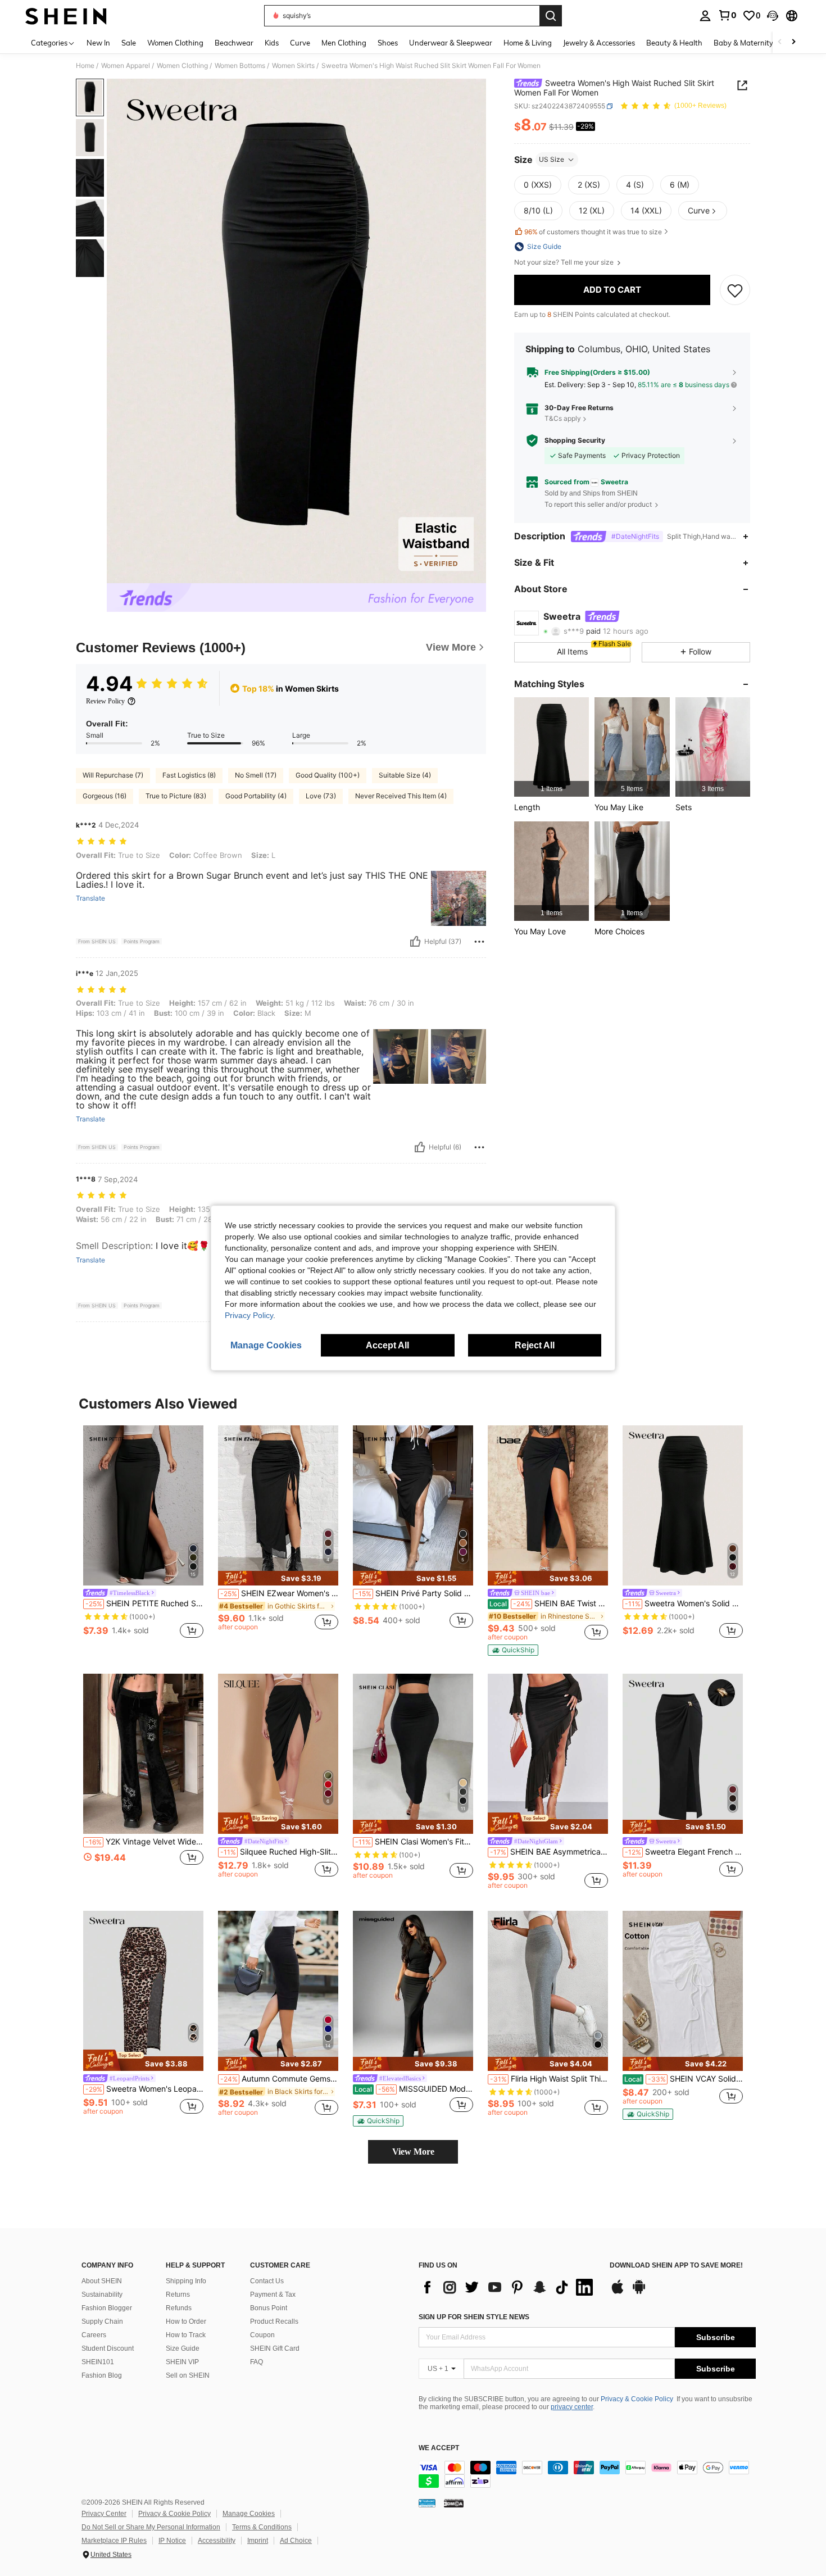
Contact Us (267, 2281)
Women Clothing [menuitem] (175, 43)
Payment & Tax (273, 2295)
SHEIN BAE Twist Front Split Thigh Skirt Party (549, 1603)
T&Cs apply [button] (563, 418)
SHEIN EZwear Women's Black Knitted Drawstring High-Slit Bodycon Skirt (279, 1593)
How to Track (186, 2335)
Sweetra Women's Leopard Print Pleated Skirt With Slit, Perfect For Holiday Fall (144, 2089)
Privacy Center (104, 2514)
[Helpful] (415, 942)
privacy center (572, 2407)
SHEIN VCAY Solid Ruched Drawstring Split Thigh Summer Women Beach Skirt (684, 2079)
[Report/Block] (479, 942)
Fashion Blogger (107, 2308)
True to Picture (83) (176, 796)
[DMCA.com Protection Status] (454, 2503)
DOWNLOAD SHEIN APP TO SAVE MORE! (676, 2266)
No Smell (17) (256, 775)
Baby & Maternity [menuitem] (743, 43)
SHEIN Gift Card (275, 2348)
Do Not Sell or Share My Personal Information (151, 2527)
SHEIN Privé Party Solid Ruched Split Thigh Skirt (414, 1593)
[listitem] (552, 747)
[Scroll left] (780, 42)
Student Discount (108, 2348)
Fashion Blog (102, 2375)
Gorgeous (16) (105, 796)
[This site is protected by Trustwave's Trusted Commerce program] (427, 2503)
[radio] (538, 185)
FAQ (257, 2362)
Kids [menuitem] (272, 43)
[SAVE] (735, 290)
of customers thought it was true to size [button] (593, 232)
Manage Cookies (249, 2514)
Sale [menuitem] (129, 43)
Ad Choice (296, 2541)
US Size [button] (552, 159)
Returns (178, 2295)
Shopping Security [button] (575, 440)
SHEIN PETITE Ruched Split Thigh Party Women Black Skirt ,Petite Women (144, 1603)
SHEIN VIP (182, 2362)
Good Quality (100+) (328, 775)
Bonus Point (269, 2308)
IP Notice (172, 2541)
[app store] (618, 2292)
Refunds (179, 2308)
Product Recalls (274, 2321)
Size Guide (183, 2348)
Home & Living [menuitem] (528, 43)
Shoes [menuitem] (388, 43)
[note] (278, 1578)
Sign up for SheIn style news (474, 2317)
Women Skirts (293, 66)
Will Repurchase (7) (113, 775)
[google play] (639, 2292)
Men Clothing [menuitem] (344, 43)
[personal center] (705, 16)
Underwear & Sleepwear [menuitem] (451, 43)
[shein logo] (66, 16)
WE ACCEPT (439, 2448)
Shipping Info (186, 2281)
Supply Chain (102, 2321)
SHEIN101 (98, 2362)
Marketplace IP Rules (114, 2541)
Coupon (262, 2335)
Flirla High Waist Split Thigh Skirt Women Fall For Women (549, 2079)
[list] (509, 2287)
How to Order (186, 2321)
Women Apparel (126, 66)
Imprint (258, 2541)
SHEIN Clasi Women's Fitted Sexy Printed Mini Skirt (414, 1842)
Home (85, 66)
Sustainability (102, 2295)
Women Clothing (182, 66)
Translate (90, 898)
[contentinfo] (587, 2474)
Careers (94, 2335)
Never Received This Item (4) (401, 796)
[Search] (551, 16)
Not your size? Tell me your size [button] (565, 262)
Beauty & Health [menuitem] (674, 43)
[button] (773, 16)
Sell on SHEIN (188, 2375)
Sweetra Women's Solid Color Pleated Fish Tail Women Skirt (684, 1603)
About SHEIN (102, 2281)
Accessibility (217, 2541)
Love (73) (321, 796)
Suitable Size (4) (405, 775)
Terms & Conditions (262, 2527)
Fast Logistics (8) (189, 775)
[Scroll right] (793, 42)
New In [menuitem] (98, 43)
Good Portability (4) (256, 796)
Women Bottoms (240, 66)
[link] (727, 15)
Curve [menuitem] (300, 43)
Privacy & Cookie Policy (637, 2399)
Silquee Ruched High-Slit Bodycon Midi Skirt (279, 1852)
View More (413, 2152)
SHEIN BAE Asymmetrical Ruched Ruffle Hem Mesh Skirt (549, 1852)
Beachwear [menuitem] (234, 43)
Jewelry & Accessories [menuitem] (599, 43)
